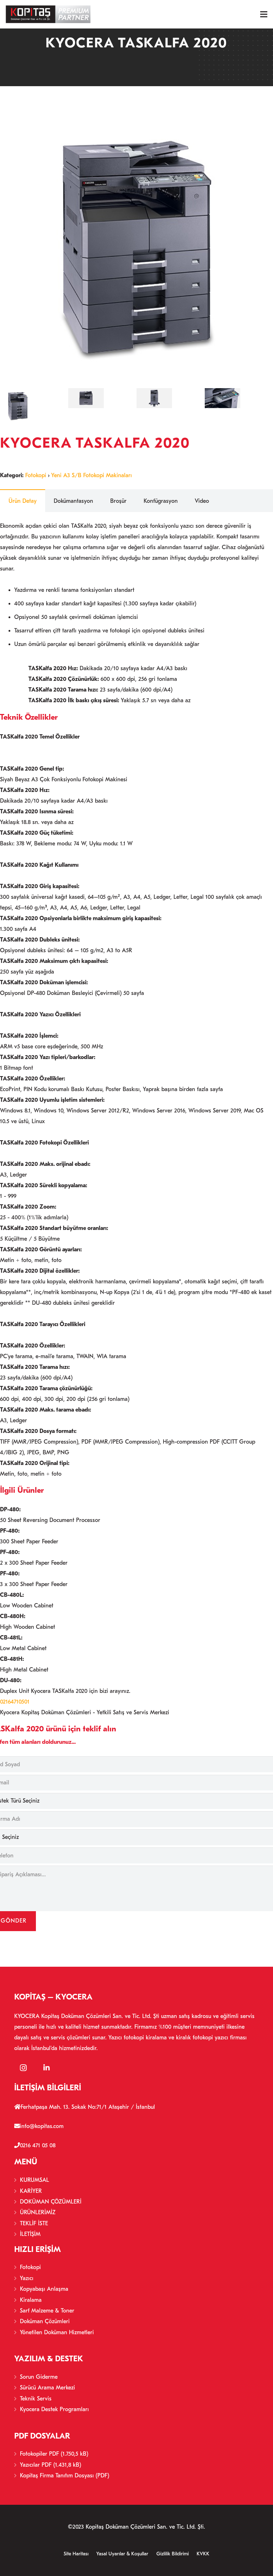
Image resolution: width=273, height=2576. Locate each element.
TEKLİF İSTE (34, 2223)
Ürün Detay (23, 501)
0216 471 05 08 (38, 2145)
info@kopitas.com (42, 2126)
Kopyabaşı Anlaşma (44, 2289)
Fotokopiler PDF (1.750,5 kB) (54, 2454)
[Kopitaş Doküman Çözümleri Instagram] (23, 2068)
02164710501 (15, 1702)
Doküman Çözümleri (45, 2321)
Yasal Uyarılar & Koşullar (122, 2554)
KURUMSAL (34, 2180)
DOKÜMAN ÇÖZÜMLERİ (51, 2202)
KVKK (203, 2554)
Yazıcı (27, 2278)
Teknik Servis (36, 2399)
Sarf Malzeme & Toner (47, 2311)
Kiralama (31, 2300)
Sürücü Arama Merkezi (47, 2388)
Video (202, 501)
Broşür (118, 501)
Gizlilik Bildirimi (173, 2554)
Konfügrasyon (161, 501)
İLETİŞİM (30, 2234)
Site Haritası (76, 2554)
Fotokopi (36, 475)
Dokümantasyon (73, 501)
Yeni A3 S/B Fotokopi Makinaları (92, 475)
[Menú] (264, 14)
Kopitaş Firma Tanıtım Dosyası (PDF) (65, 2476)
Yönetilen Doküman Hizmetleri (57, 2332)
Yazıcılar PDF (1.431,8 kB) (50, 2465)
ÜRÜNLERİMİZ (38, 2212)
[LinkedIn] (47, 2068)
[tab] (23, 501)
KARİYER (31, 2191)
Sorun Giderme (39, 2377)
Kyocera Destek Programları (54, 2409)
